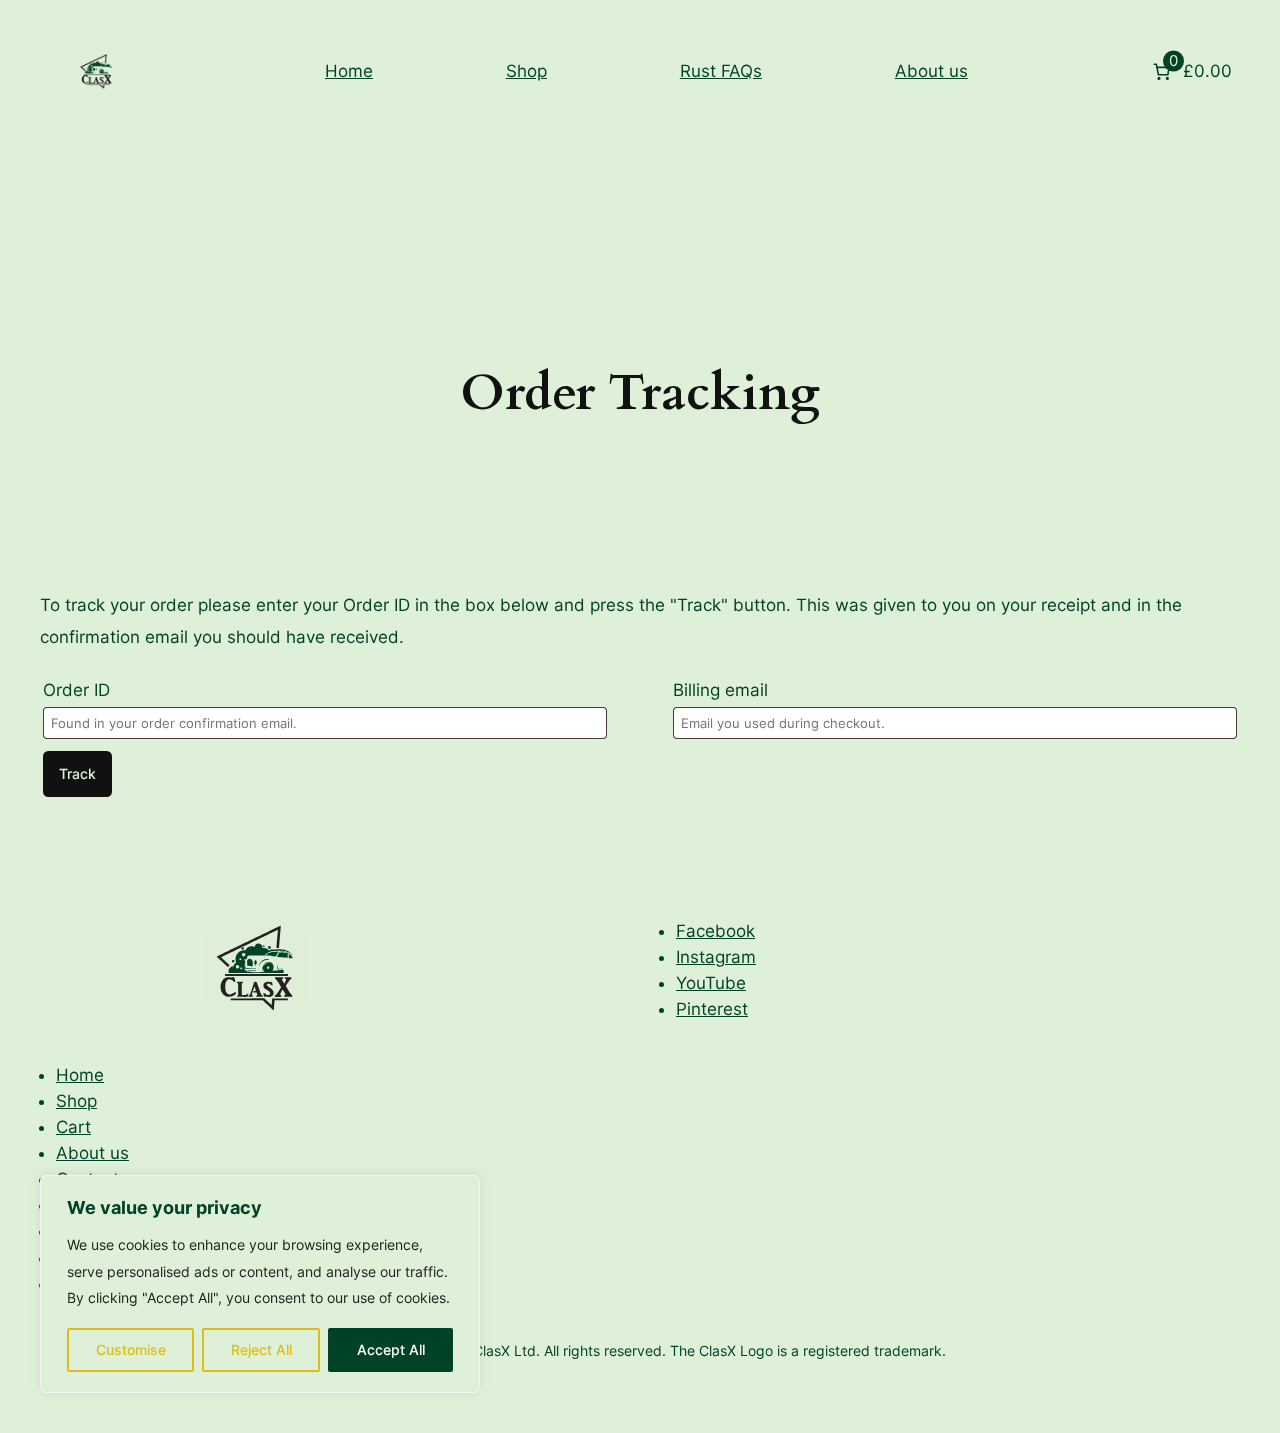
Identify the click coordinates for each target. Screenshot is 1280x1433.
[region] (260, 1284)
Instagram (716, 957)
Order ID (76, 690)
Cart (73, 1127)
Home (349, 71)
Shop (526, 71)
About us (931, 71)
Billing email (720, 690)
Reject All (261, 1349)
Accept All (391, 1349)
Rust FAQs (721, 71)
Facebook (715, 931)
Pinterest (712, 1009)
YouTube (711, 983)
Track (77, 773)
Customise (131, 1349)
